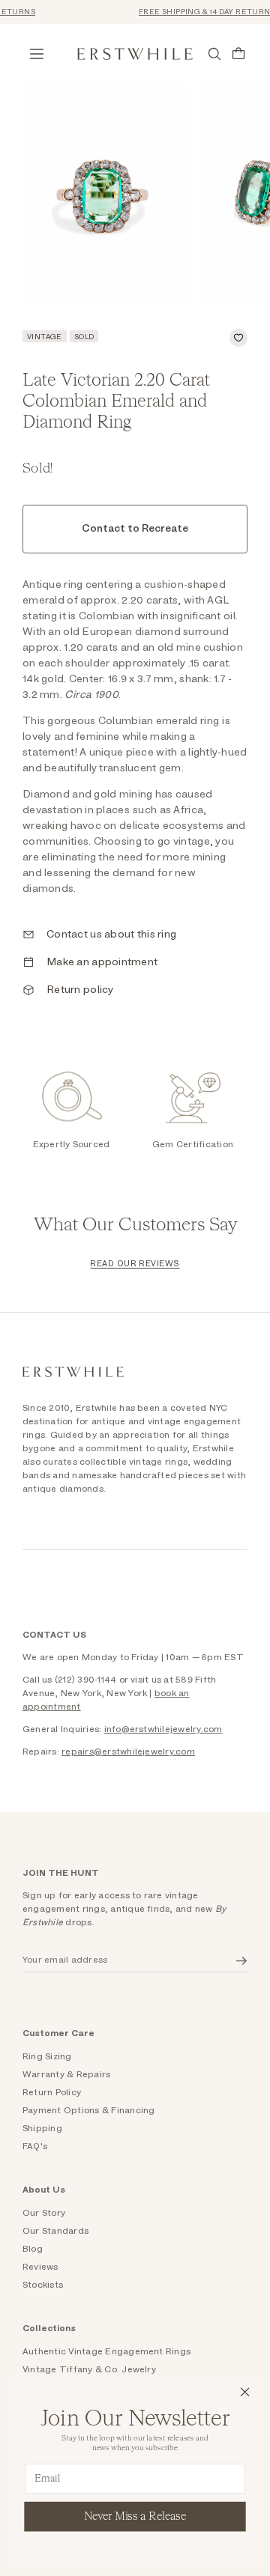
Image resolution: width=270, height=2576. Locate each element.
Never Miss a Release (135, 2516)
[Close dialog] (245, 2392)
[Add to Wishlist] (238, 338)
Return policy (80, 990)
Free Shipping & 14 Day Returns (199, 12)
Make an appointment (102, 962)
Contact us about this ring (111, 935)
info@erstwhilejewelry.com (163, 1729)
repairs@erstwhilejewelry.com (128, 1752)
